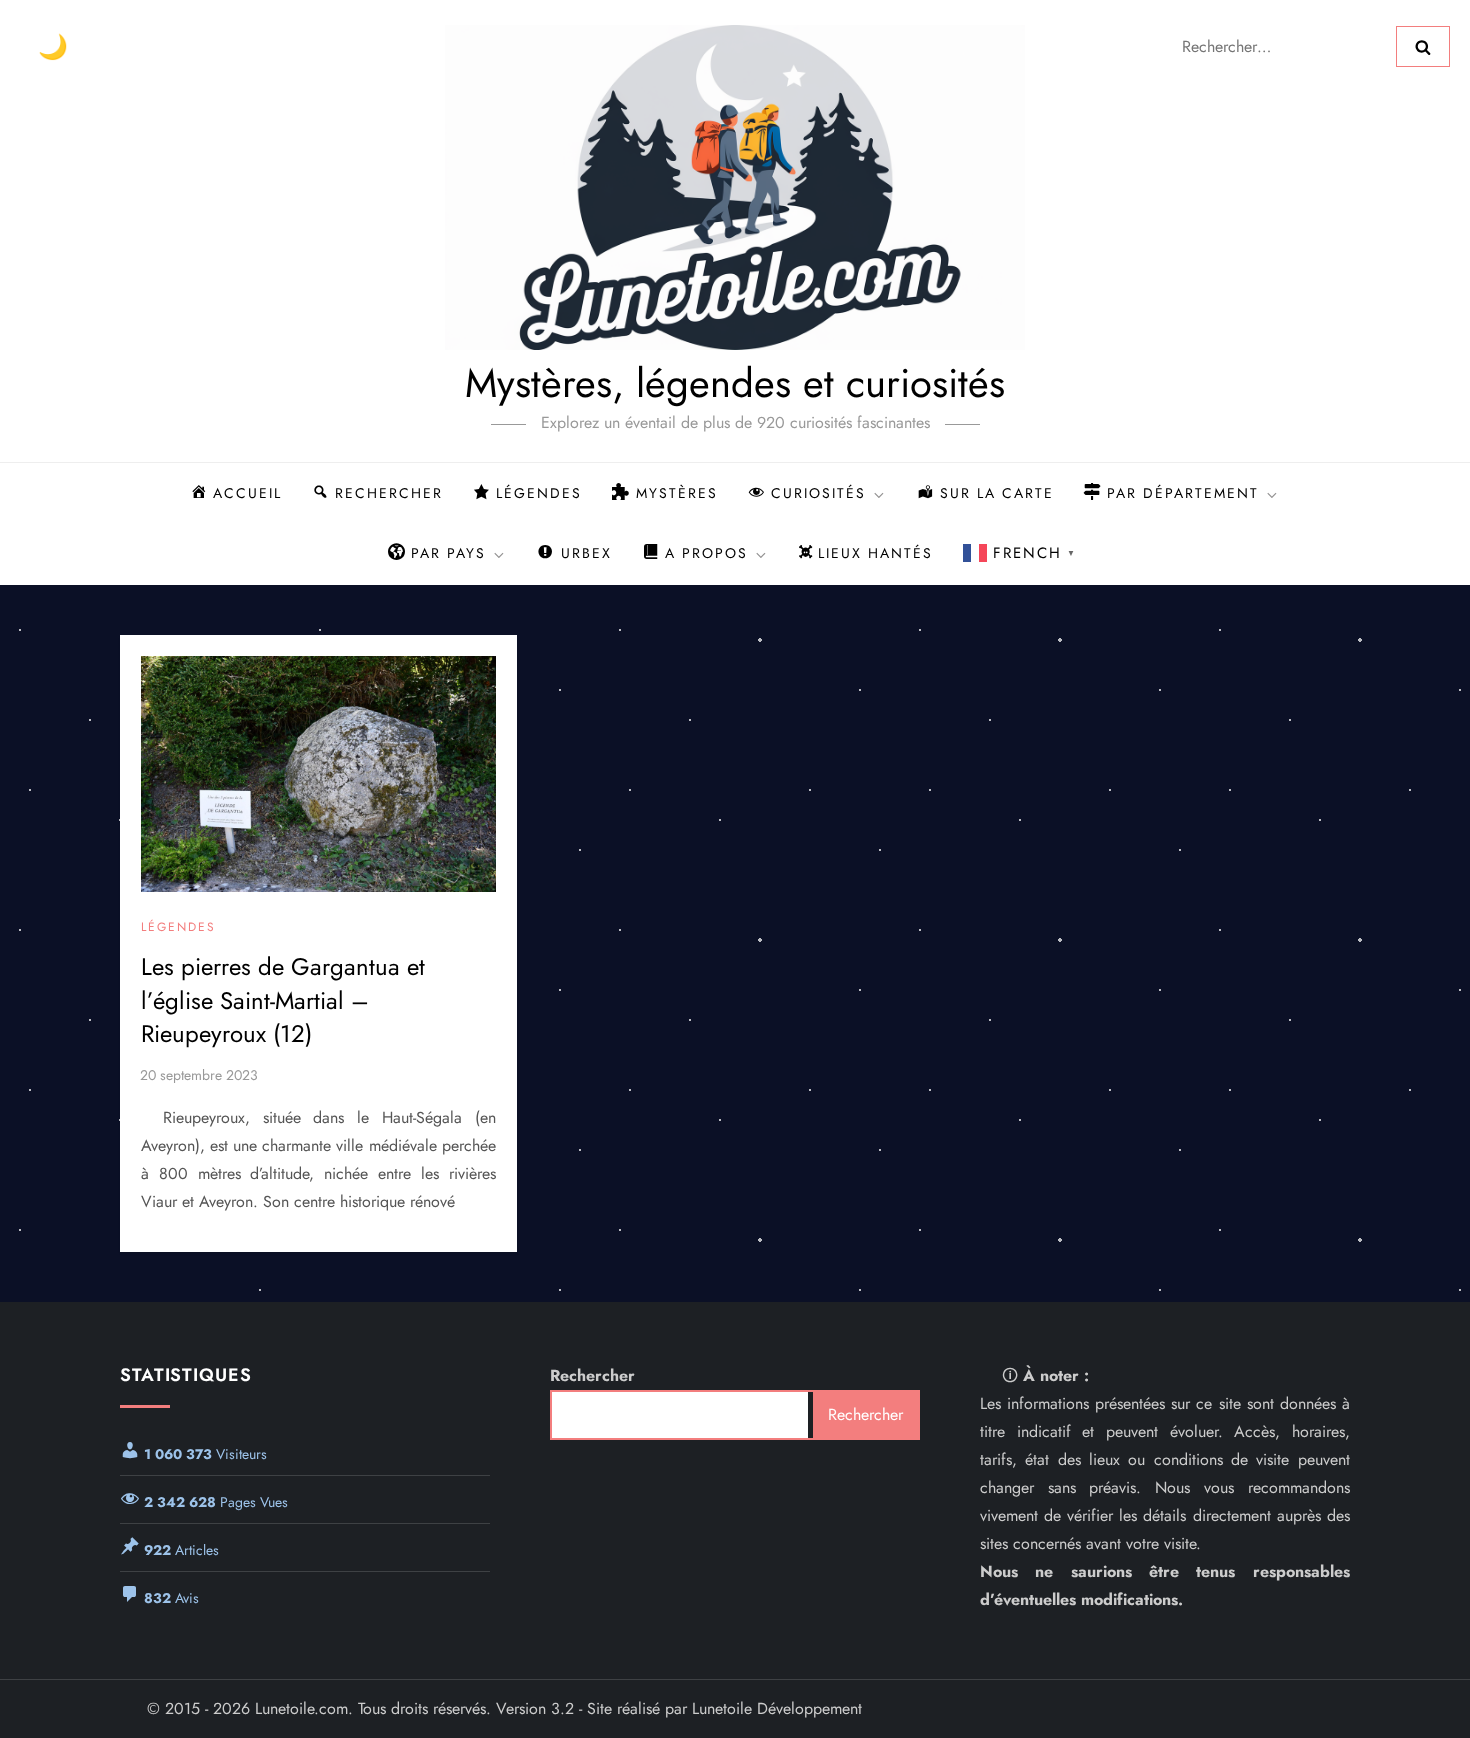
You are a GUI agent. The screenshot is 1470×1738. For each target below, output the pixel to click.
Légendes (178, 928)
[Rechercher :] (1282, 44)
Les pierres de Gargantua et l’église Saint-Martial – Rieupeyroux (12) (283, 1000)
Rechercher (592, 1375)
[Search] (1423, 46)
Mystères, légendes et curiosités (735, 383)
